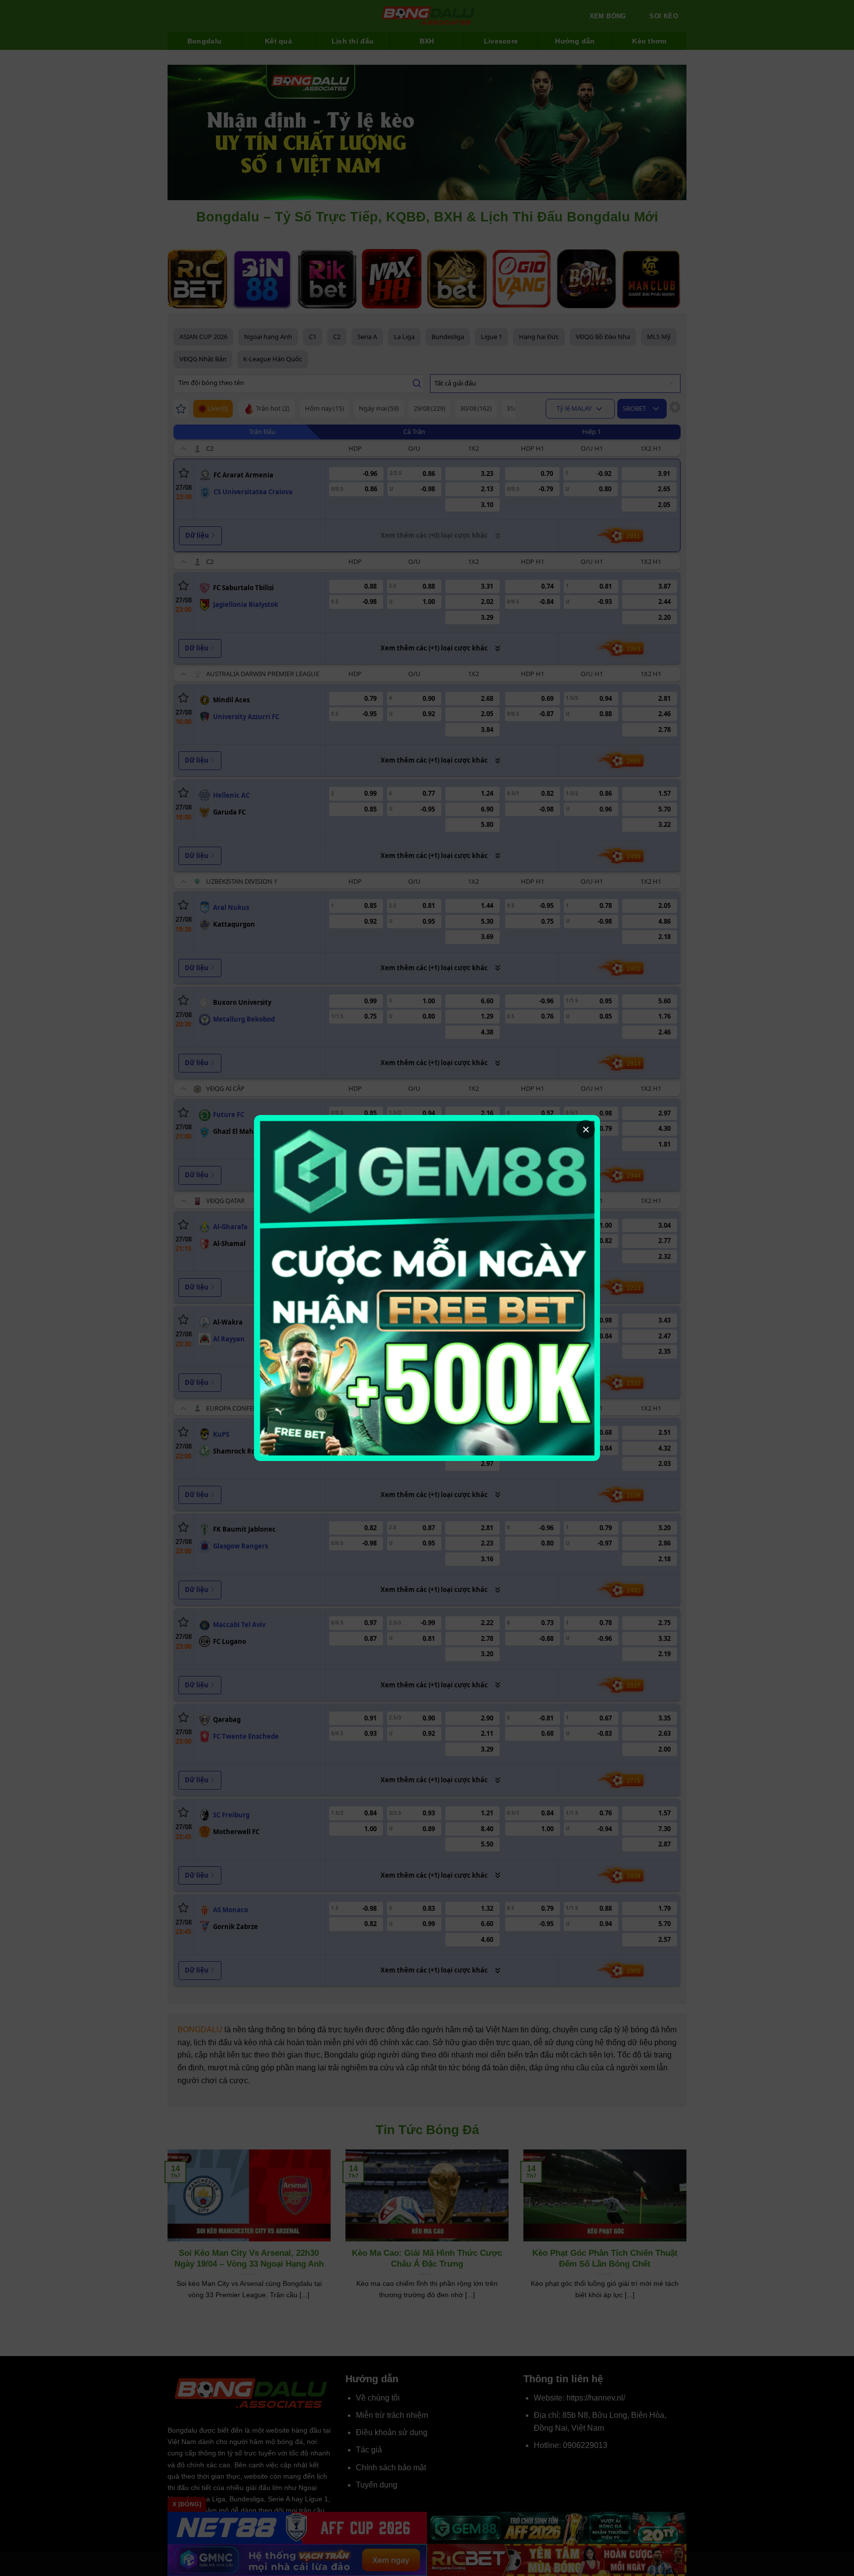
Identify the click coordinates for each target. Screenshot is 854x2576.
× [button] (586, 1129)
